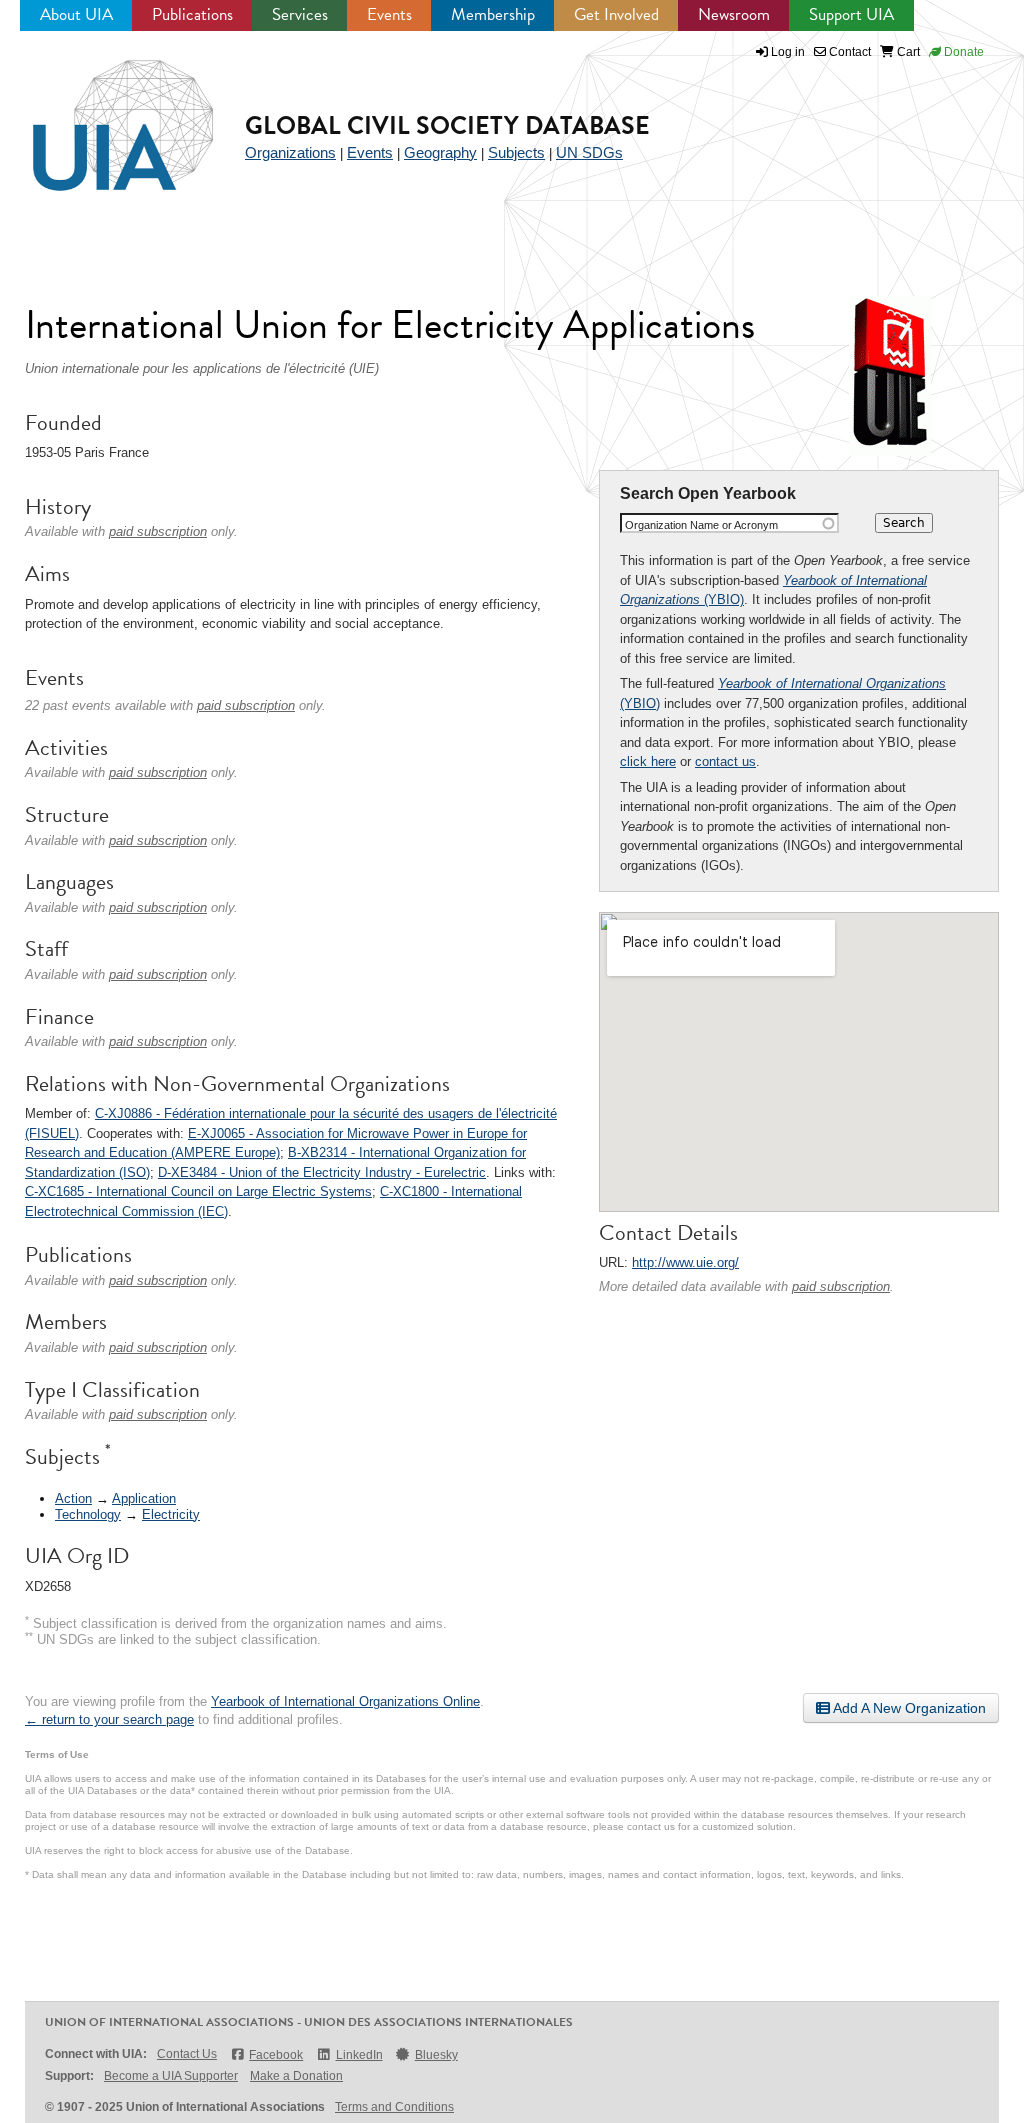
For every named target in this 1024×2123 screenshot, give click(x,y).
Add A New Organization (908, 1708)
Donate (962, 52)
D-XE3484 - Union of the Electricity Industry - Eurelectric (322, 1172)
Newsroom (734, 14)
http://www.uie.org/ (685, 1262)
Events (389, 14)
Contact (848, 52)
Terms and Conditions (394, 2107)
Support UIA (851, 14)
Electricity (171, 1514)
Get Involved (616, 14)
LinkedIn (359, 2055)
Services (300, 14)
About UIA (76, 14)
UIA (100, 114)
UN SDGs (589, 152)
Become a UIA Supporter (171, 2076)
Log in (788, 52)
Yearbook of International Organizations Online (345, 1701)
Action (73, 1498)
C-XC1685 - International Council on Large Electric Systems (198, 1191)
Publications (192, 14)
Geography (440, 152)
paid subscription (841, 1286)
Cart (907, 52)
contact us (725, 761)
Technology (88, 1514)
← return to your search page (109, 1719)
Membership (493, 14)
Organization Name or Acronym (701, 525)
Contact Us (187, 2054)
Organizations (290, 152)
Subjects (516, 152)
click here (648, 761)
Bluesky (436, 2055)
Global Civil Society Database (447, 125)
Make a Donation (296, 2076)
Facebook (276, 2055)
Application (144, 1498)
